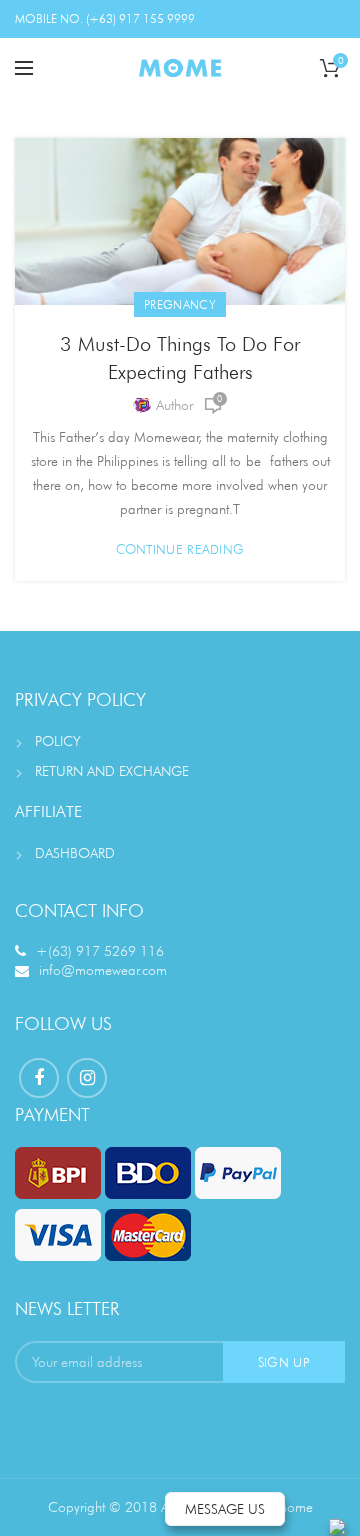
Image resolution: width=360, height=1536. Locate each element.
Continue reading (180, 549)
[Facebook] (39, 1078)
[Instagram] (87, 1078)
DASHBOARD (75, 853)
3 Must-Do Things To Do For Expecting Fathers (180, 358)
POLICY (58, 741)
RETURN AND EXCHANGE (112, 771)
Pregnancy (180, 304)
